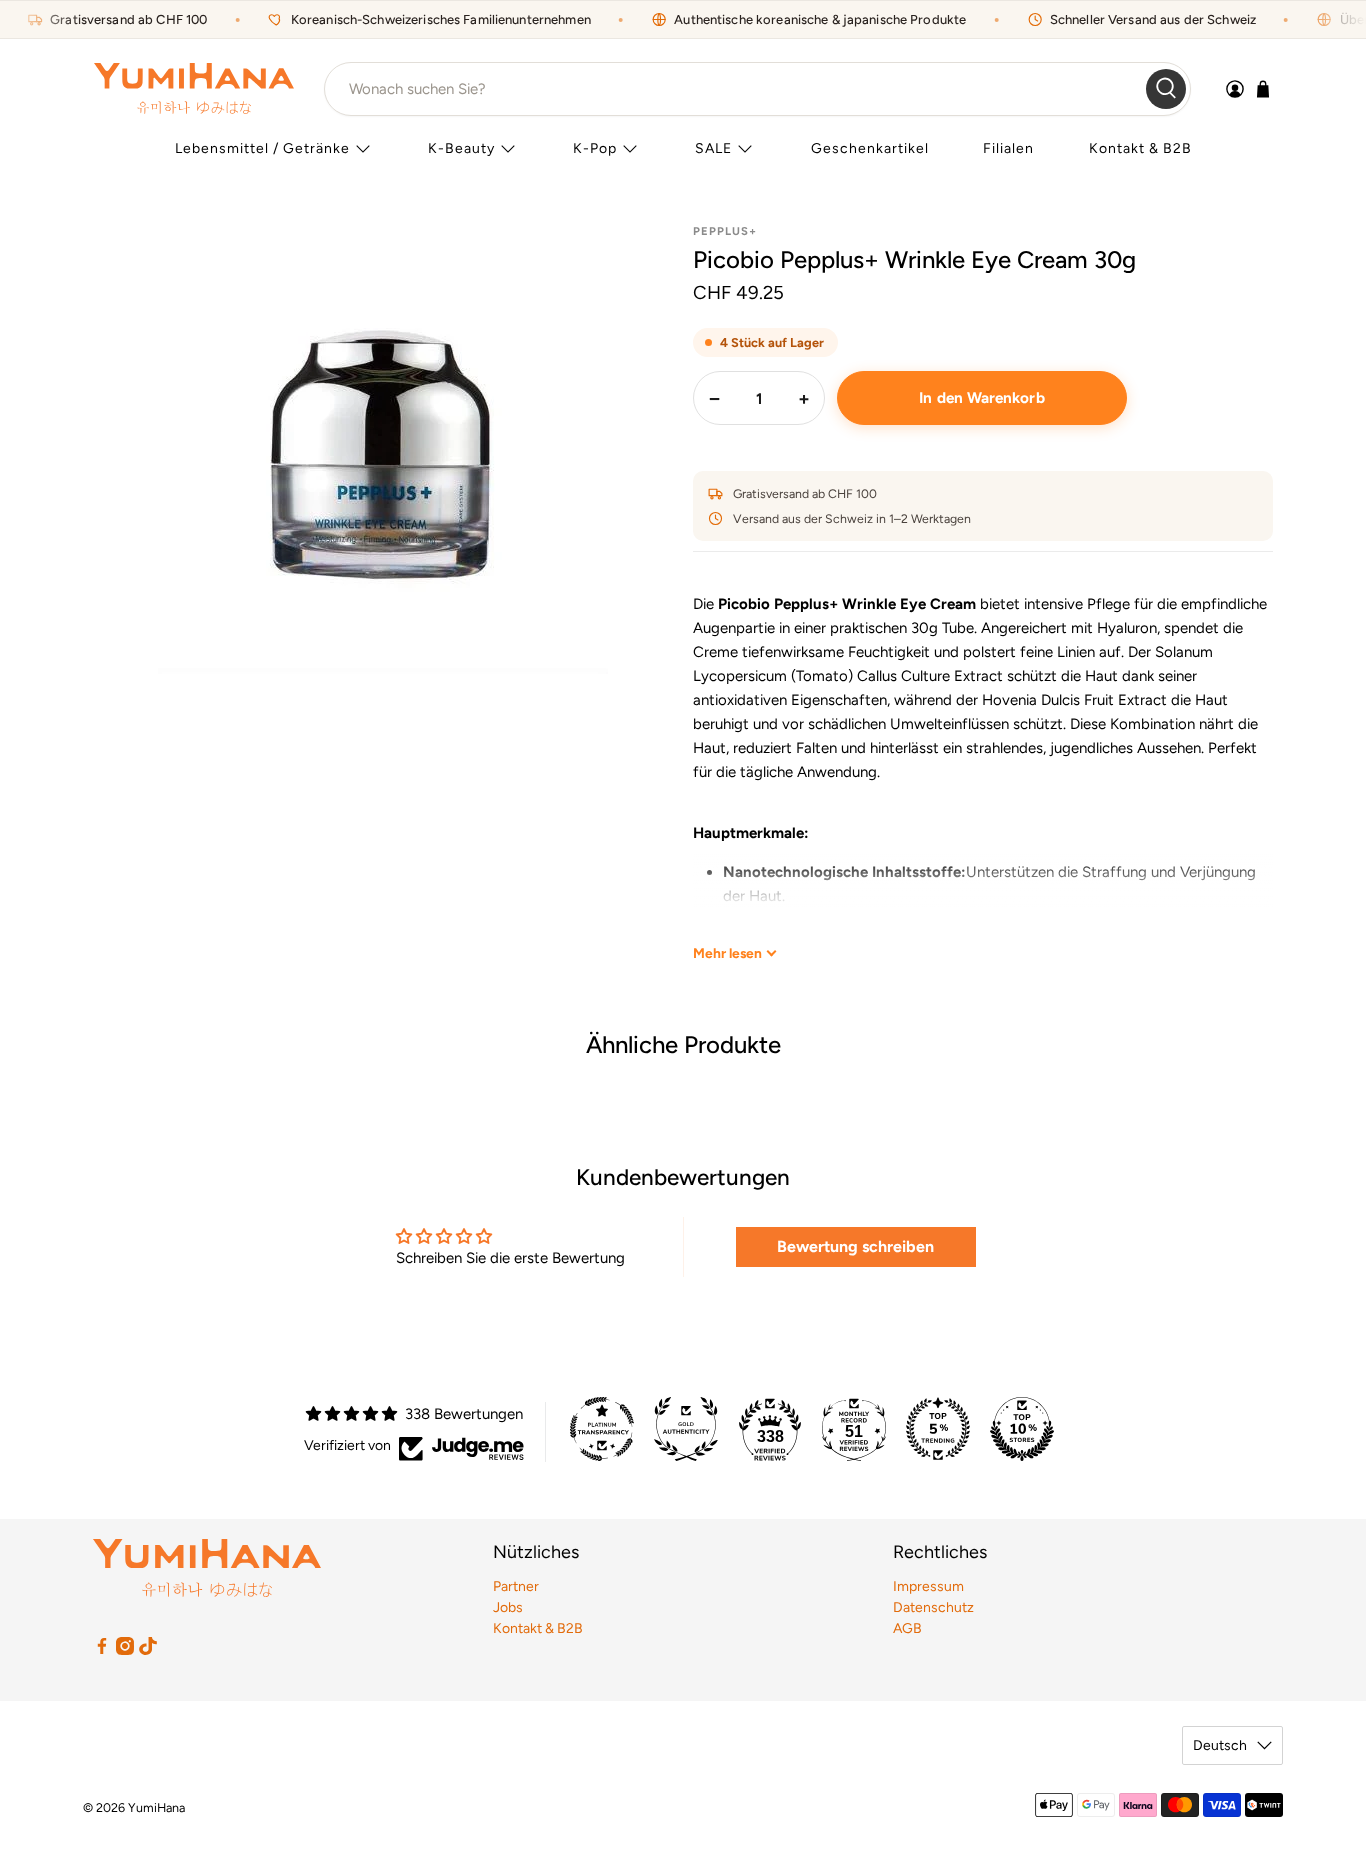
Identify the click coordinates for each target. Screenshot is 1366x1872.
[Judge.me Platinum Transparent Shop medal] (602, 1429)
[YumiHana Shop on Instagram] (125, 1650)
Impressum (928, 1586)
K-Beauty (461, 148)
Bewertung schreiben (855, 1246)
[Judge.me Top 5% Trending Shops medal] (938, 1429)
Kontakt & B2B (1140, 148)
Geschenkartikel (870, 148)
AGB (907, 1628)
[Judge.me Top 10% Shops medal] (1022, 1429)
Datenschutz (933, 1607)
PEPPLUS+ (725, 231)
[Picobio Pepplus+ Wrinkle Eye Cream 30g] (383, 449)
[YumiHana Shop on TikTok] (148, 1650)
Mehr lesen (727, 953)
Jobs (508, 1607)
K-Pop (595, 148)
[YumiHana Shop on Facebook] (102, 1650)
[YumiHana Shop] (194, 88)
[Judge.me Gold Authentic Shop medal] (686, 1429)
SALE (713, 148)
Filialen (1008, 148)
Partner (516, 1586)
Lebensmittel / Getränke (262, 148)
